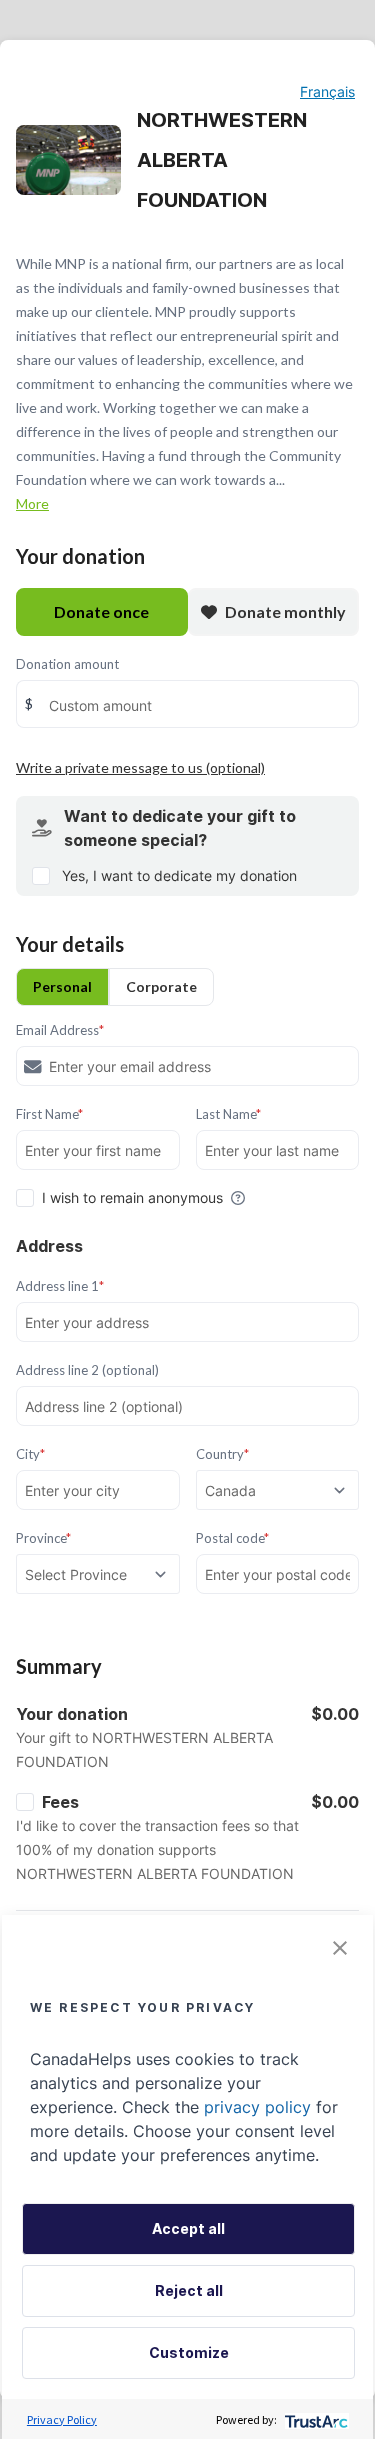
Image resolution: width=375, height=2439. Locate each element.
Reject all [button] (189, 2290)
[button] (340, 1948)
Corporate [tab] (161, 986)
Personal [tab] (62, 986)
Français (327, 91)
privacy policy (257, 2107)
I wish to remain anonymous (132, 1197)
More (32, 503)
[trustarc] (314, 2419)
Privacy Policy (62, 2419)
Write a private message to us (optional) (140, 767)
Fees (60, 1802)
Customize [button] (189, 2352)
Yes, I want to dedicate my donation (179, 875)
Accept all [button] (188, 2228)
